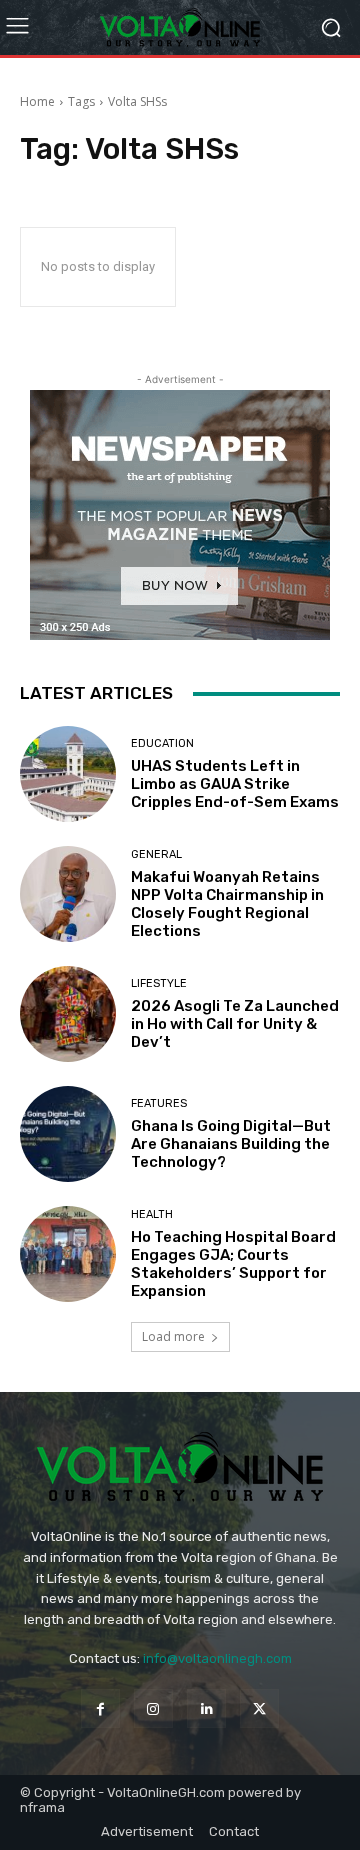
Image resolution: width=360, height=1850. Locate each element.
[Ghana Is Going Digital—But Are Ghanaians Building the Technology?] (68, 1134)
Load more (173, 1336)
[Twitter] (259, 1708)
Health (152, 1214)
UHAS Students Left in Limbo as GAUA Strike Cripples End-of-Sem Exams (235, 784)
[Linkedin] (206, 1708)
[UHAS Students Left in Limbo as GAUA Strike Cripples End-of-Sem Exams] (68, 774)
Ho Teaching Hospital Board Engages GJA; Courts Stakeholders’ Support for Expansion (233, 1264)
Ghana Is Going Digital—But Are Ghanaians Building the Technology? (231, 1144)
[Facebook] (100, 1708)
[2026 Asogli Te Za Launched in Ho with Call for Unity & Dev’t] (68, 1014)
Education (162, 743)
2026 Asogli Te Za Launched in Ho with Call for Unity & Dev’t (235, 1024)
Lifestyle (159, 983)
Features (159, 1103)
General (156, 854)
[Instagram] (153, 1708)
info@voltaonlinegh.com (217, 1658)
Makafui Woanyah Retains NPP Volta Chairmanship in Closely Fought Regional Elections (227, 904)
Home (37, 101)
